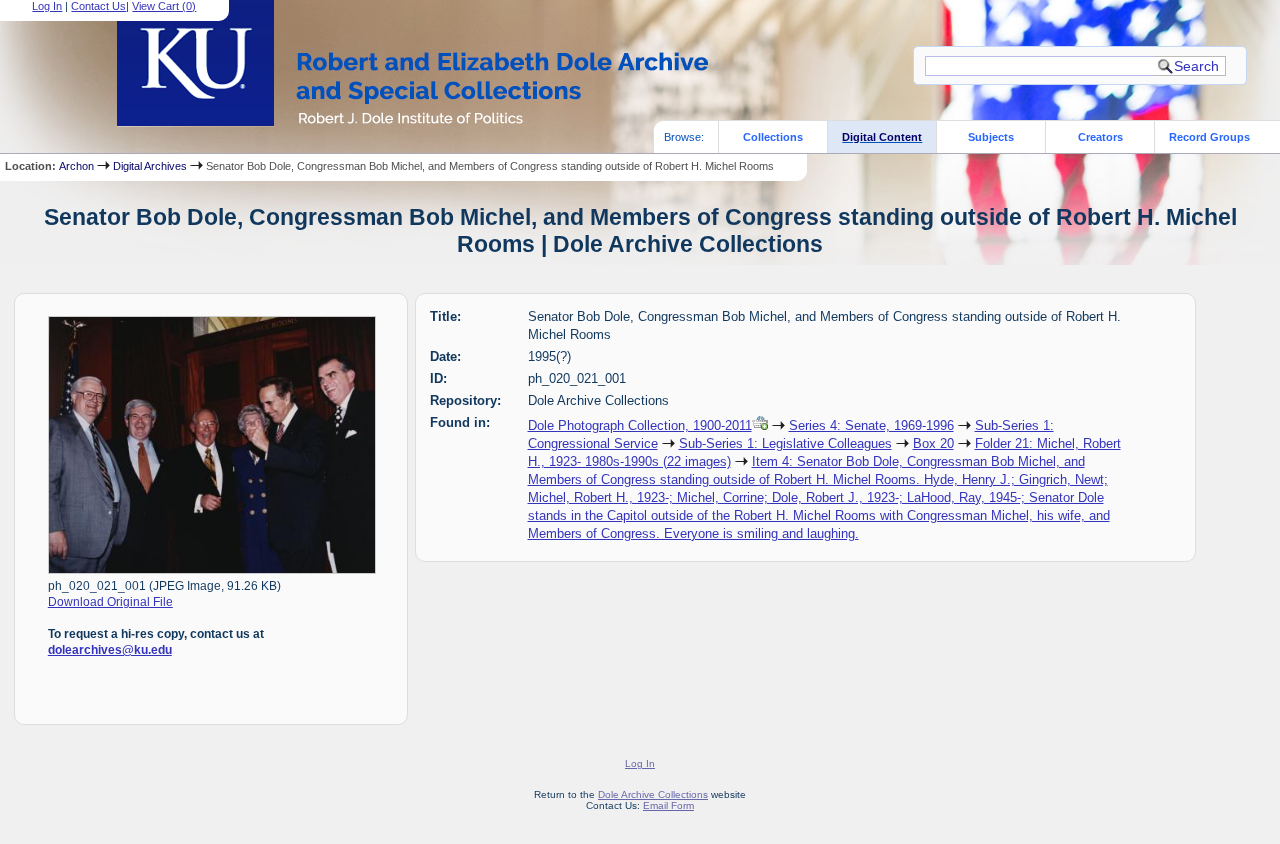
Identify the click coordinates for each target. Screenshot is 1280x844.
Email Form (668, 805)
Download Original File (110, 602)
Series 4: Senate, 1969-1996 (871, 425)
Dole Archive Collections (653, 794)
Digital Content (882, 137)
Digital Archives (150, 166)
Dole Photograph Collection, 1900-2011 (640, 425)
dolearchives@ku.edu (110, 650)
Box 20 (933, 443)
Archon (76, 166)
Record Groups (1209, 137)
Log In (47, 6)
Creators (1100, 137)
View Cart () (164, 6)
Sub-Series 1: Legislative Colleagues (785, 443)
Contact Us (98, 6)
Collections (773, 137)
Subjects (991, 137)
